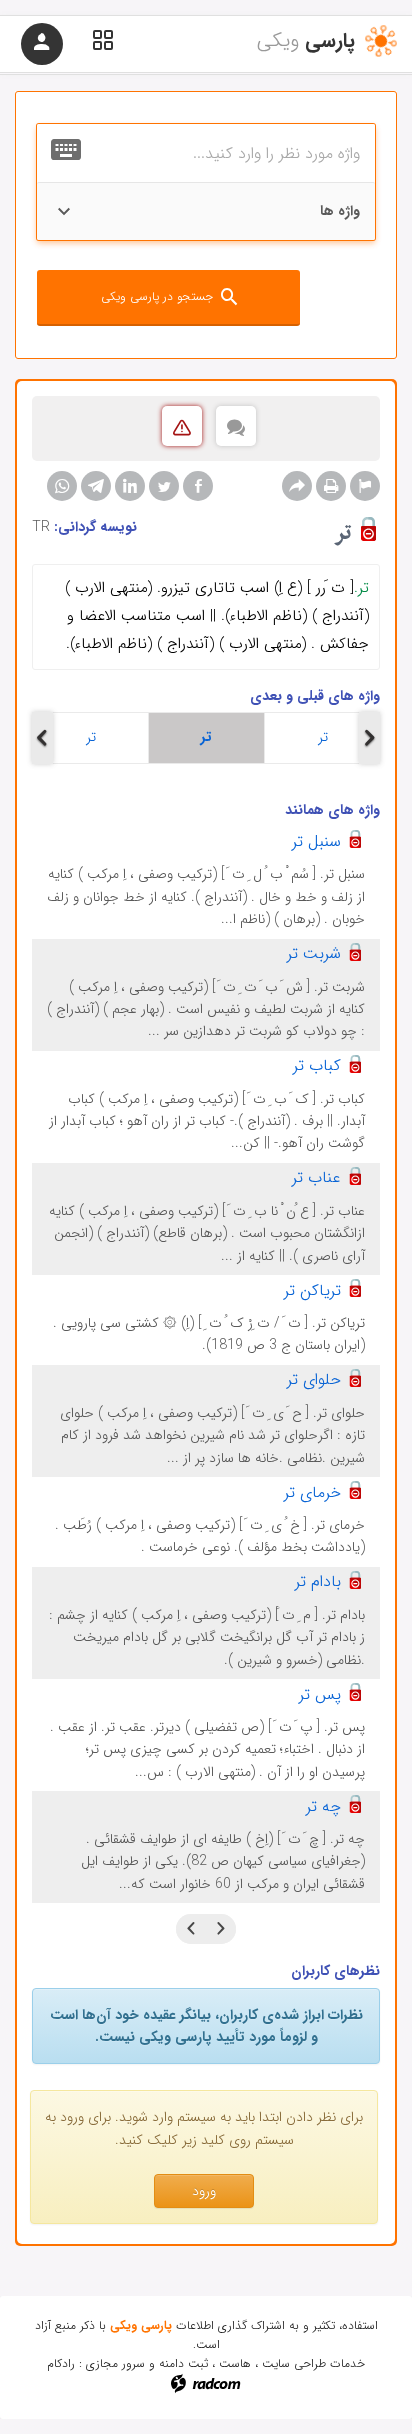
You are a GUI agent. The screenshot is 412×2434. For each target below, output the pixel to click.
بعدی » (191, 1929)
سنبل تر (316, 841)
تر (91, 737)
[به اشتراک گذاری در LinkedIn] (130, 486)
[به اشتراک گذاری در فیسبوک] (198, 486)
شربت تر (314, 953)
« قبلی (221, 1929)
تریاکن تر (312, 1290)
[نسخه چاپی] (331, 486)
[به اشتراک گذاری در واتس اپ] (62, 486)
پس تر (320, 1694)
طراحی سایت (294, 2363)
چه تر (323, 1806)
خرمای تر (312, 1492)
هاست (235, 2363)
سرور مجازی (115, 2363)
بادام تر (318, 1581)
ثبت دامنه (183, 2363)
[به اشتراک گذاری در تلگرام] (96, 486)
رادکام (61, 2363)
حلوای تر (314, 1379)
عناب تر (316, 1177)
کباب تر (317, 1065)
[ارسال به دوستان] (297, 486)
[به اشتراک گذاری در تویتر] (164, 486)
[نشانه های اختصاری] (365, 486)
